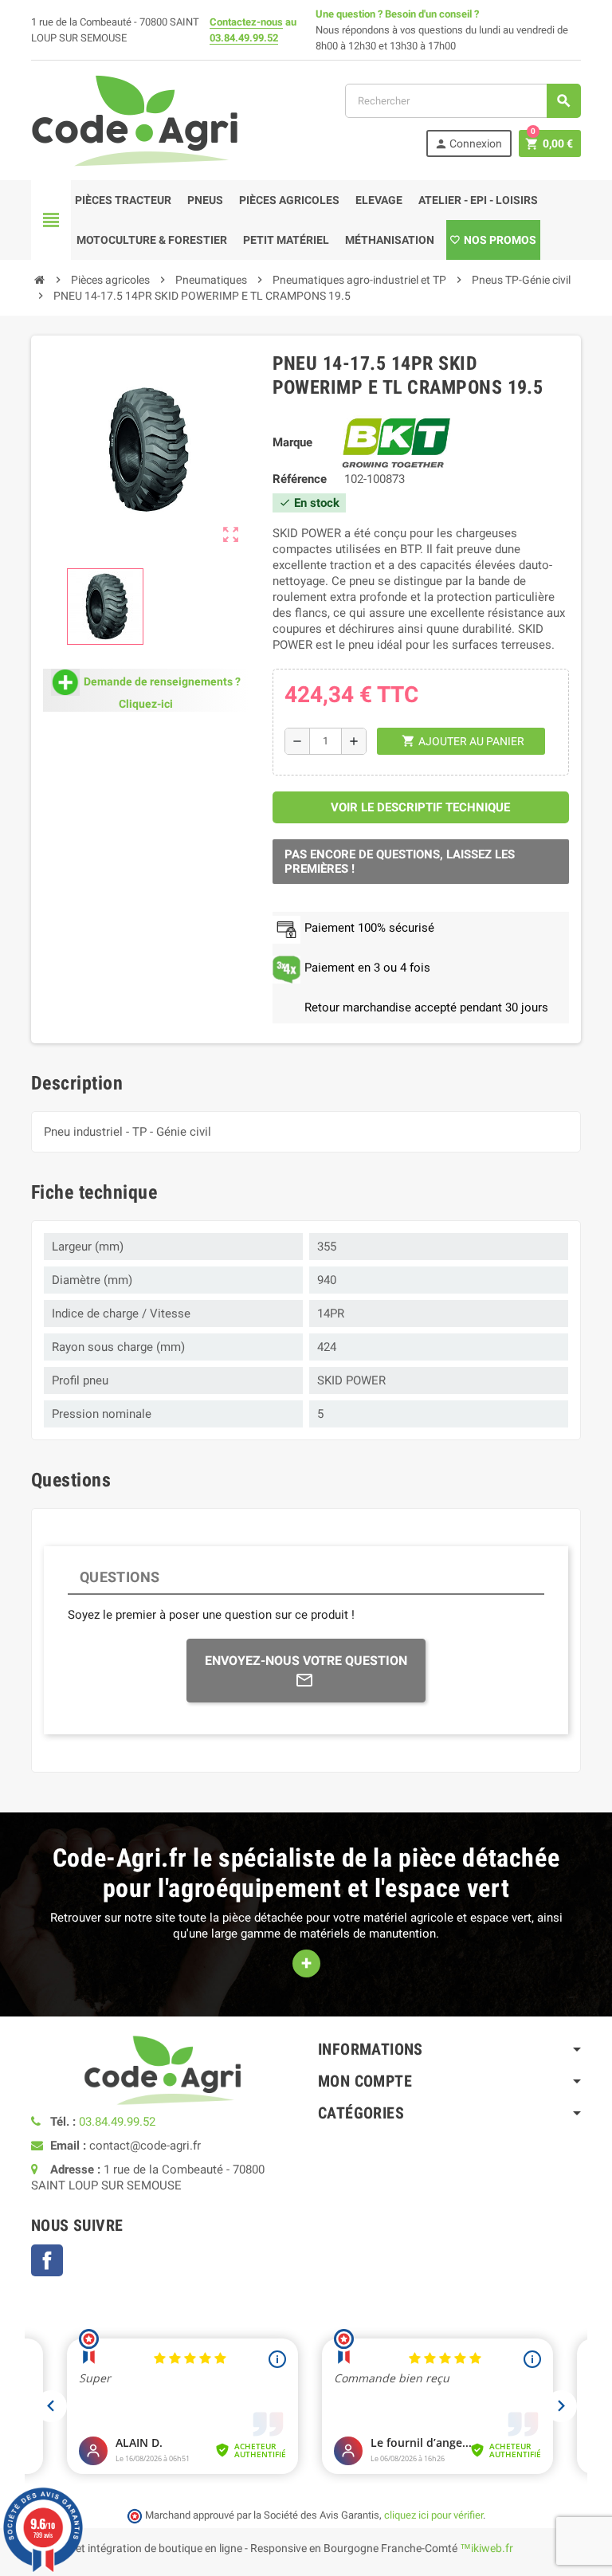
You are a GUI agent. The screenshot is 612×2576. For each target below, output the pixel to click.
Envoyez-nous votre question (306, 1661)
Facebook (47, 2260)
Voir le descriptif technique (420, 807)
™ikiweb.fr (486, 2548)
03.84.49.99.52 (244, 38)
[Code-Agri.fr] (135, 120)
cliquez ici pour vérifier (433, 2515)
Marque (292, 442)
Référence (300, 479)
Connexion (468, 144)
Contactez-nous (246, 22)
